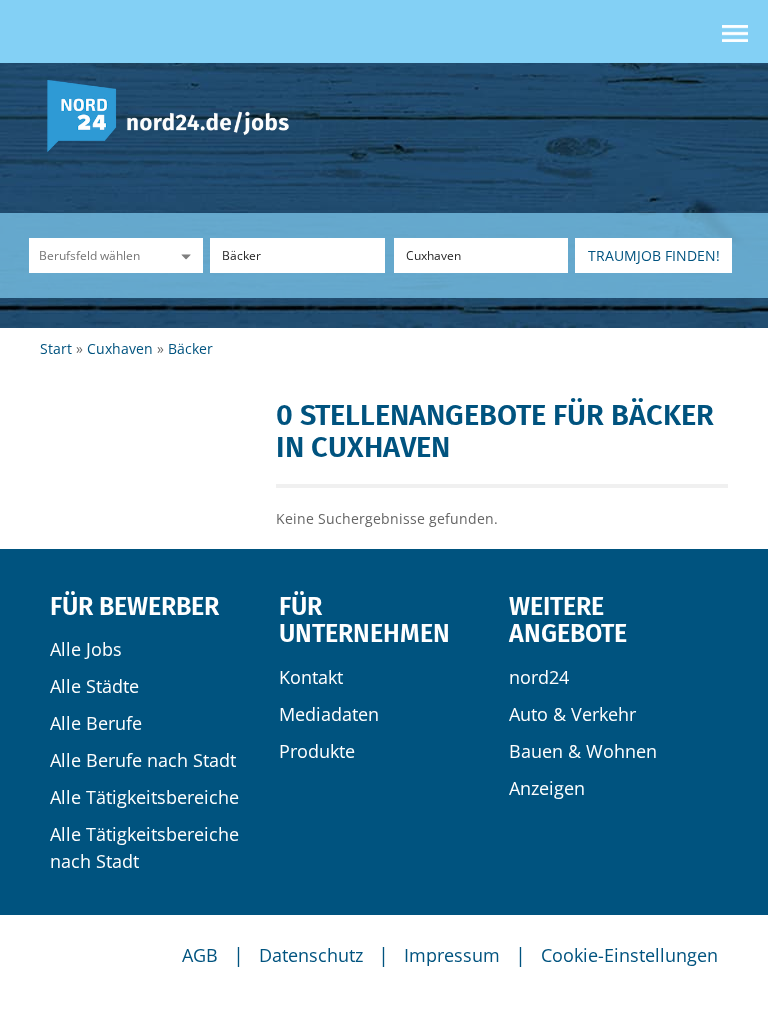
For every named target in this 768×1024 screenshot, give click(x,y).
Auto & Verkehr (572, 714)
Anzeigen (547, 788)
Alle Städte (94, 686)
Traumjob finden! (654, 255)
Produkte (317, 751)
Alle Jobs (86, 649)
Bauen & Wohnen (583, 751)
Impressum (452, 955)
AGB (200, 955)
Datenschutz (311, 955)
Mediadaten (329, 714)
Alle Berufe (96, 723)
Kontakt (311, 677)
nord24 (539, 677)
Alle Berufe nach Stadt (143, 760)
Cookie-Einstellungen (629, 955)
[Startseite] (175, 114)
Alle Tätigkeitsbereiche (144, 797)
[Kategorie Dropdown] (183, 255)
